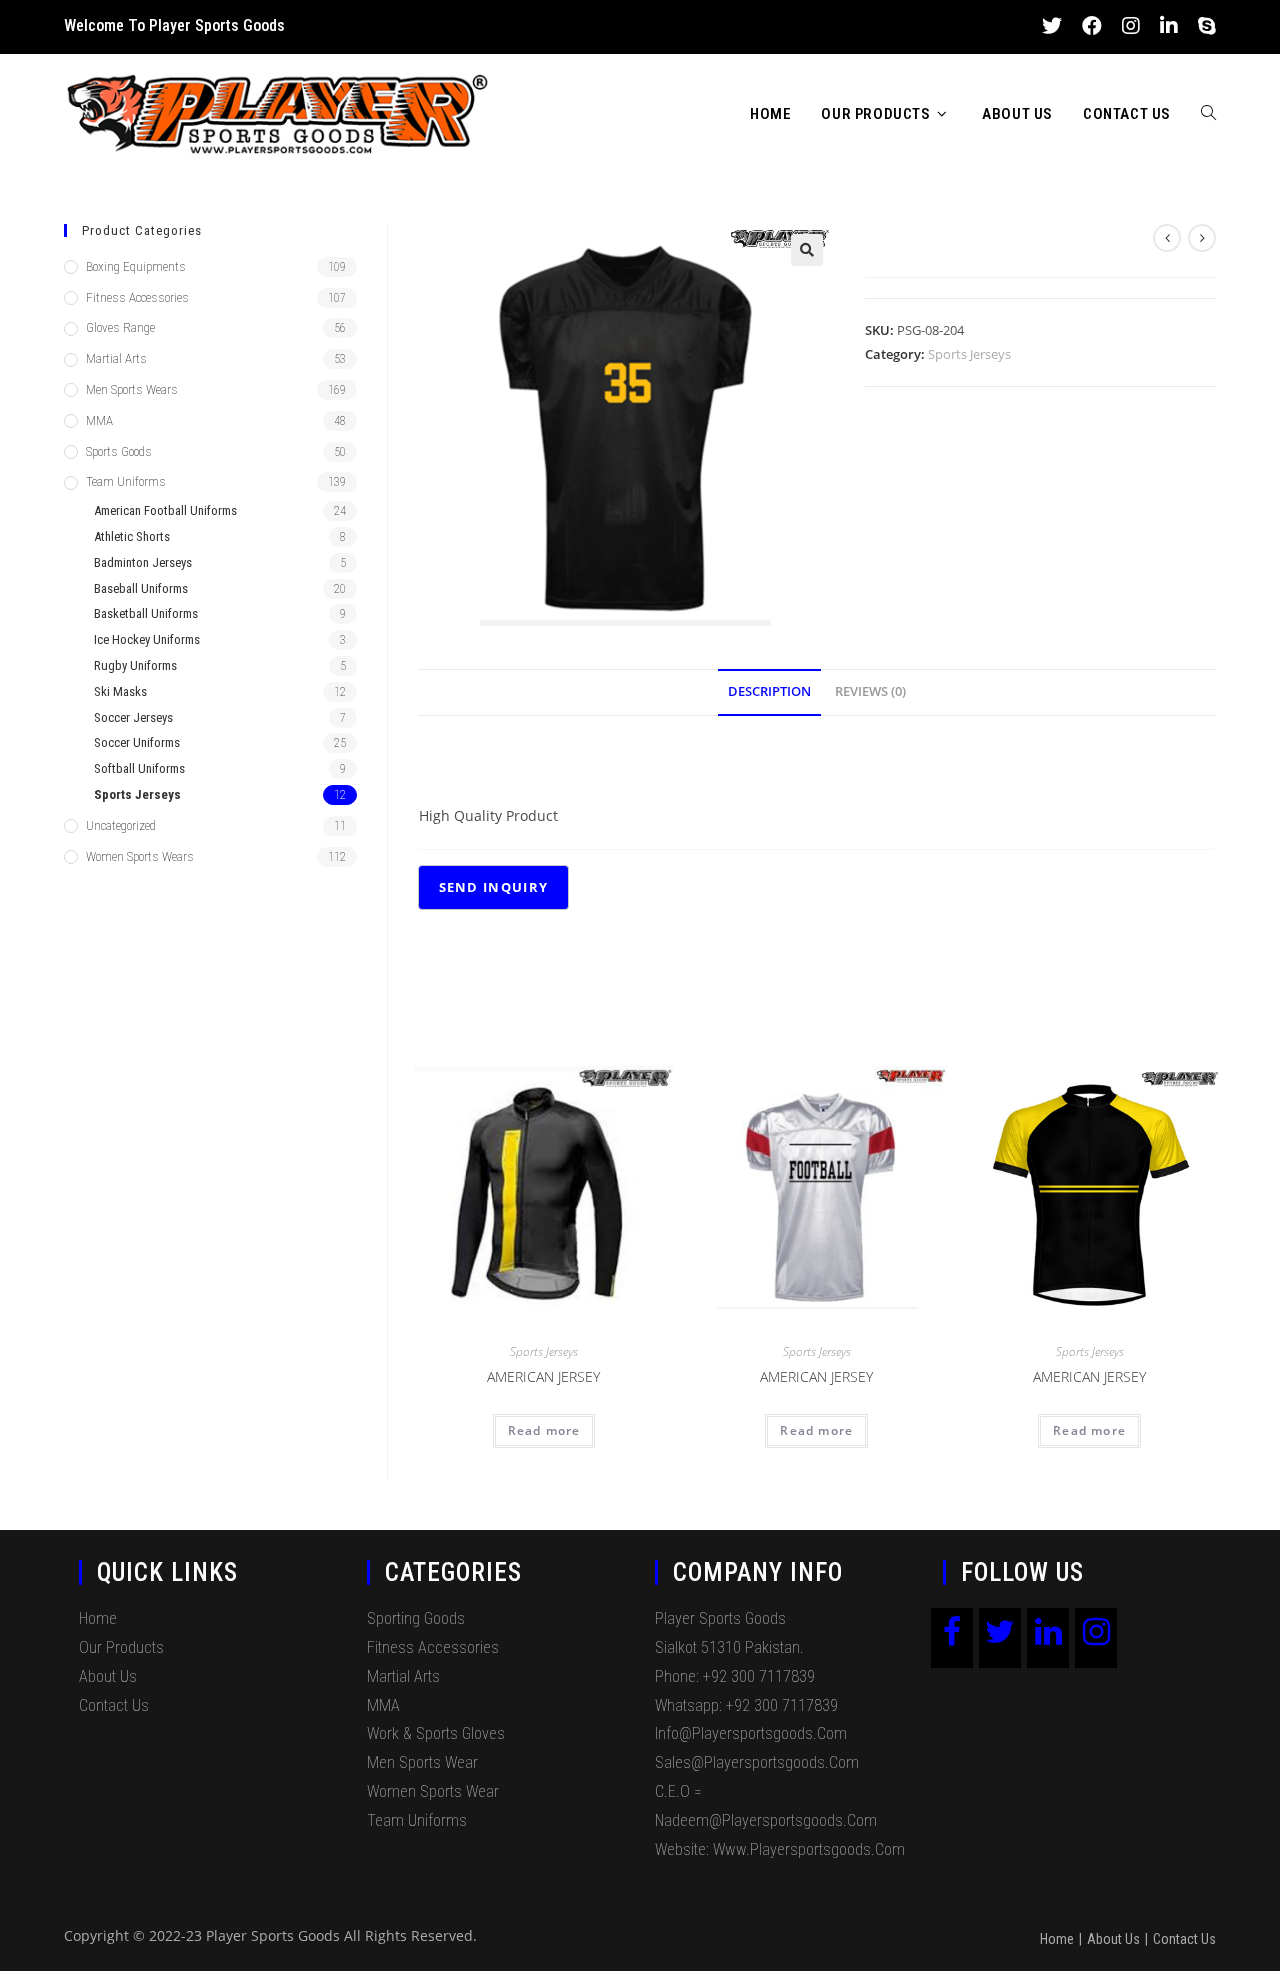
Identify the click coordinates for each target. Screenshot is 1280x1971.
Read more (544, 1430)
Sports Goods (119, 451)
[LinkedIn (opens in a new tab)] (1169, 26)
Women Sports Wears (140, 856)
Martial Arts (116, 358)
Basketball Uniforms (146, 613)
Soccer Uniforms (137, 742)
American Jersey (543, 1376)
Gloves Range (120, 327)
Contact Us (114, 1705)
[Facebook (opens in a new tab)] (1092, 26)
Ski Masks (120, 691)
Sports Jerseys (969, 354)
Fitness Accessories (137, 297)
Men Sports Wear (422, 1762)
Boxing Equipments (136, 266)
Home (98, 1618)
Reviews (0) (870, 691)
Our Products (121, 1647)
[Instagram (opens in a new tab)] (1131, 26)
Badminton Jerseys (143, 562)
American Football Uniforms (165, 510)
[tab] (769, 692)
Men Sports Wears (132, 389)
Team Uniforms (126, 481)
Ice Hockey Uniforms (147, 639)
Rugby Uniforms (135, 665)
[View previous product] (1167, 238)
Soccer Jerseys (133, 717)
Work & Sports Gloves (436, 1733)
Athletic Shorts (132, 536)
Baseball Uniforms (141, 588)
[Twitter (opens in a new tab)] (1052, 26)
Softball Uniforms (139, 768)
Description (769, 691)
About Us (108, 1676)
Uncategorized (121, 825)
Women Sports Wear (433, 1791)
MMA (99, 420)
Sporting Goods (416, 1618)
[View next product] (1202, 238)
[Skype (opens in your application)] (1202, 26)
